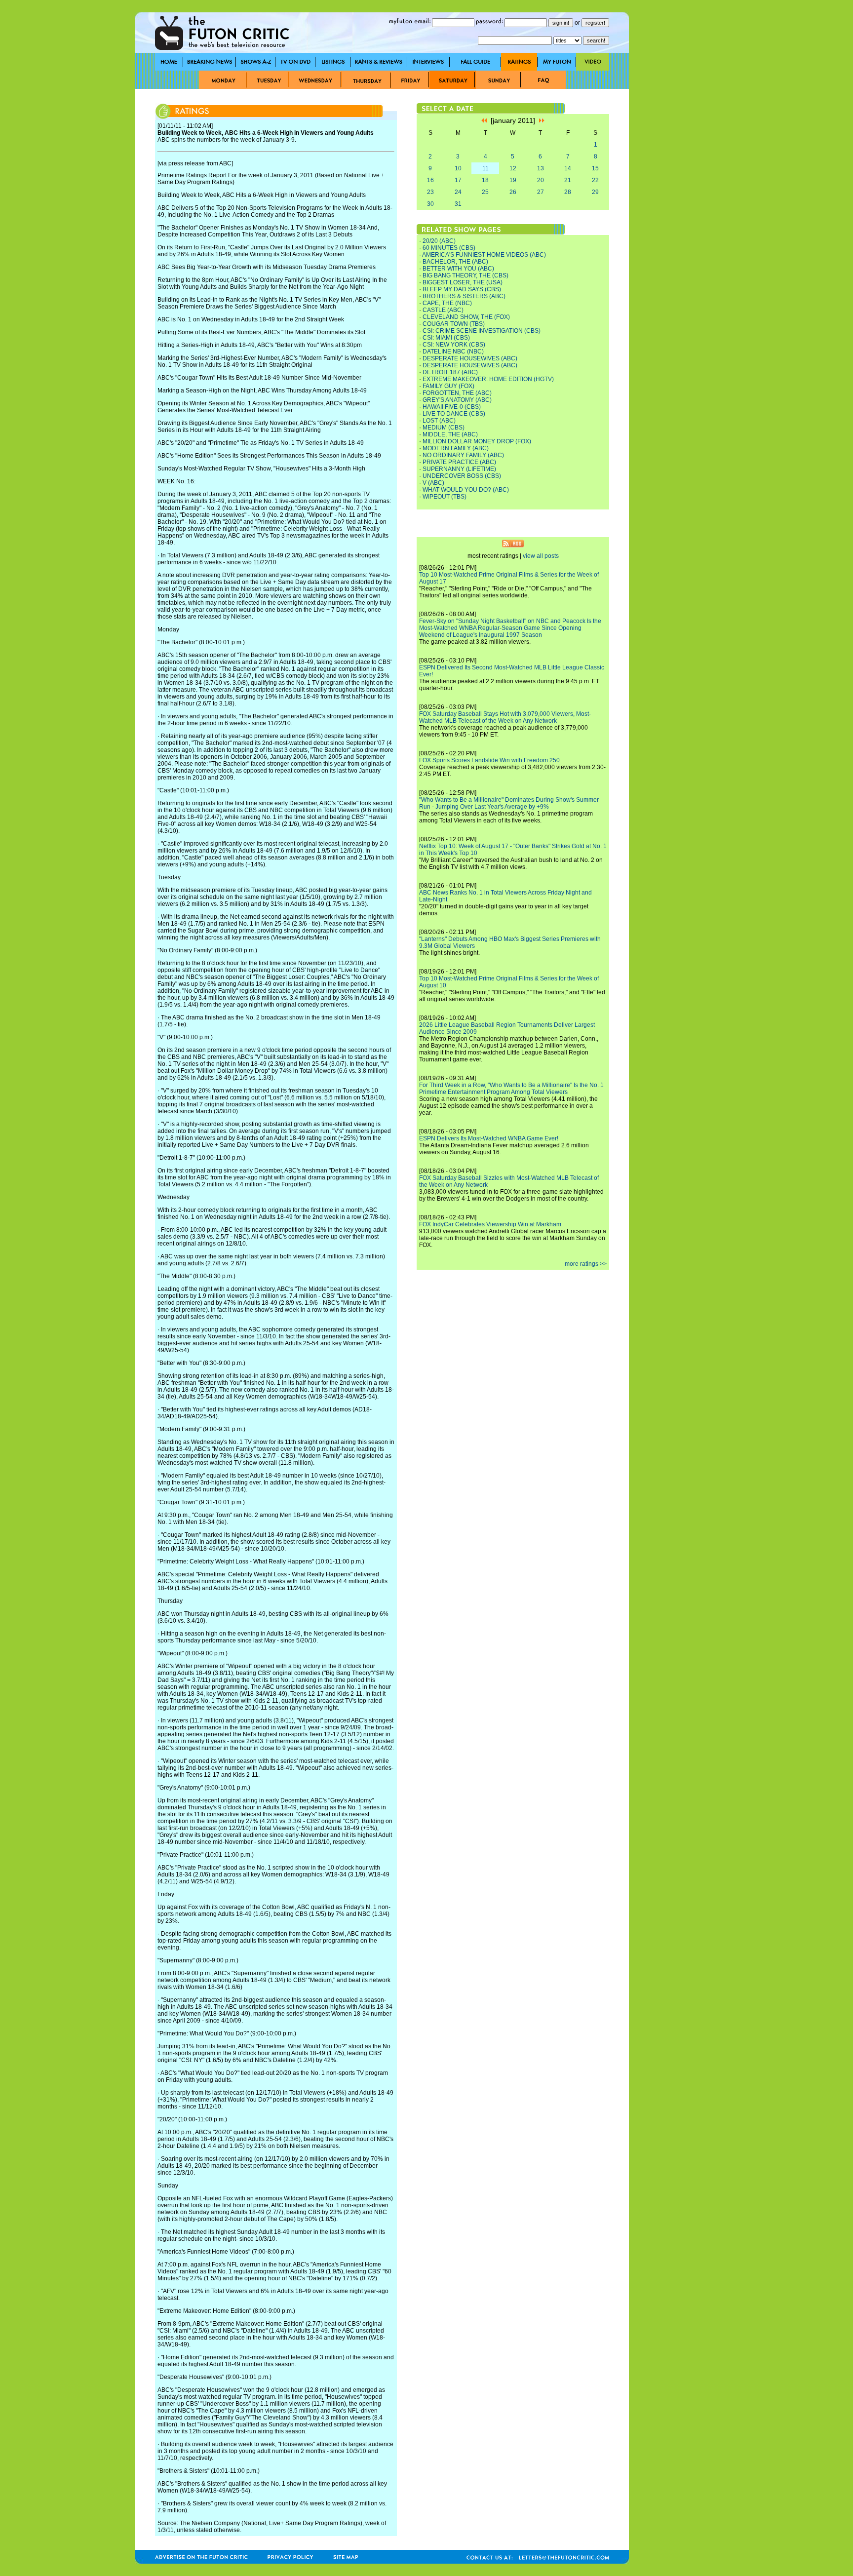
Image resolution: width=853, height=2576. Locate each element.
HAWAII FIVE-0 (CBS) (452, 407)
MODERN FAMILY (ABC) (456, 448)
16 (430, 180)
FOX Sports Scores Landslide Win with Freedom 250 (489, 760)
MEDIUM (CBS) (444, 428)
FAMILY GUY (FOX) (448, 386)
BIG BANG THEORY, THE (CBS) (465, 275)
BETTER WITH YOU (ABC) (458, 269)
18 (485, 180)
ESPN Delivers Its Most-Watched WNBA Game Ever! (489, 1138)
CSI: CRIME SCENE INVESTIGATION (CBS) (482, 331)
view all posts (541, 556)
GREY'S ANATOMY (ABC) (457, 400)
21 (568, 180)
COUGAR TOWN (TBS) (454, 324)
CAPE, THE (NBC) (447, 303)
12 (513, 168)
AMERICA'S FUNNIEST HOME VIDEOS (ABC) (484, 255)
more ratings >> (586, 1264)
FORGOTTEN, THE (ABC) (457, 393)
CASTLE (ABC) (443, 310)
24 (458, 192)
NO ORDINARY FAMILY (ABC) (463, 455)
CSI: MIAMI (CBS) (446, 338)
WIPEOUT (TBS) (445, 497)
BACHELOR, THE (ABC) (455, 262)
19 (513, 180)
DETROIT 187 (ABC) (450, 372)
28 (568, 192)
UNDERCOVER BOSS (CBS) (462, 476)
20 (541, 180)
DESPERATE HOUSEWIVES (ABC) (470, 358)
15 (595, 168)
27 (541, 192)
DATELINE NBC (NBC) (453, 351)
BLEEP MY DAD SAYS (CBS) (462, 289)
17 (458, 180)
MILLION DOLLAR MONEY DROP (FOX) (477, 441)
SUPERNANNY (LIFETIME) (459, 469)
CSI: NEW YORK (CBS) (454, 345)
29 (595, 192)
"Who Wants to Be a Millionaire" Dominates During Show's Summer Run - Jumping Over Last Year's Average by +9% (509, 803)
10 (458, 168)
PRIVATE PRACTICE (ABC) (459, 462)
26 (513, 192)
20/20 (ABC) (439, 241)
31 (458, 204)
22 (595, 180)
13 (541, 168)
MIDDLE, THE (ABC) (450, 434)
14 (568, 168)
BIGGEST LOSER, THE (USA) (463, 282)
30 (430, 204)
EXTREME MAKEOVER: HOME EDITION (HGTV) (488, 379)
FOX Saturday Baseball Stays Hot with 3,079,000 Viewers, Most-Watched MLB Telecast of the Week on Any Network (505, 717)
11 (485, 168)
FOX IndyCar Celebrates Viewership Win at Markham (490, 1224)
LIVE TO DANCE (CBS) (454, 414)
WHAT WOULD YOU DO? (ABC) (466, 490)
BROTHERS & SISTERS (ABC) (464, 296)
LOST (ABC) (439, 421)
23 (430, 192)
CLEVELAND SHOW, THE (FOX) (466, 317)
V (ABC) (433, 483)
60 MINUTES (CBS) (449, 248)
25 (485, 192)
